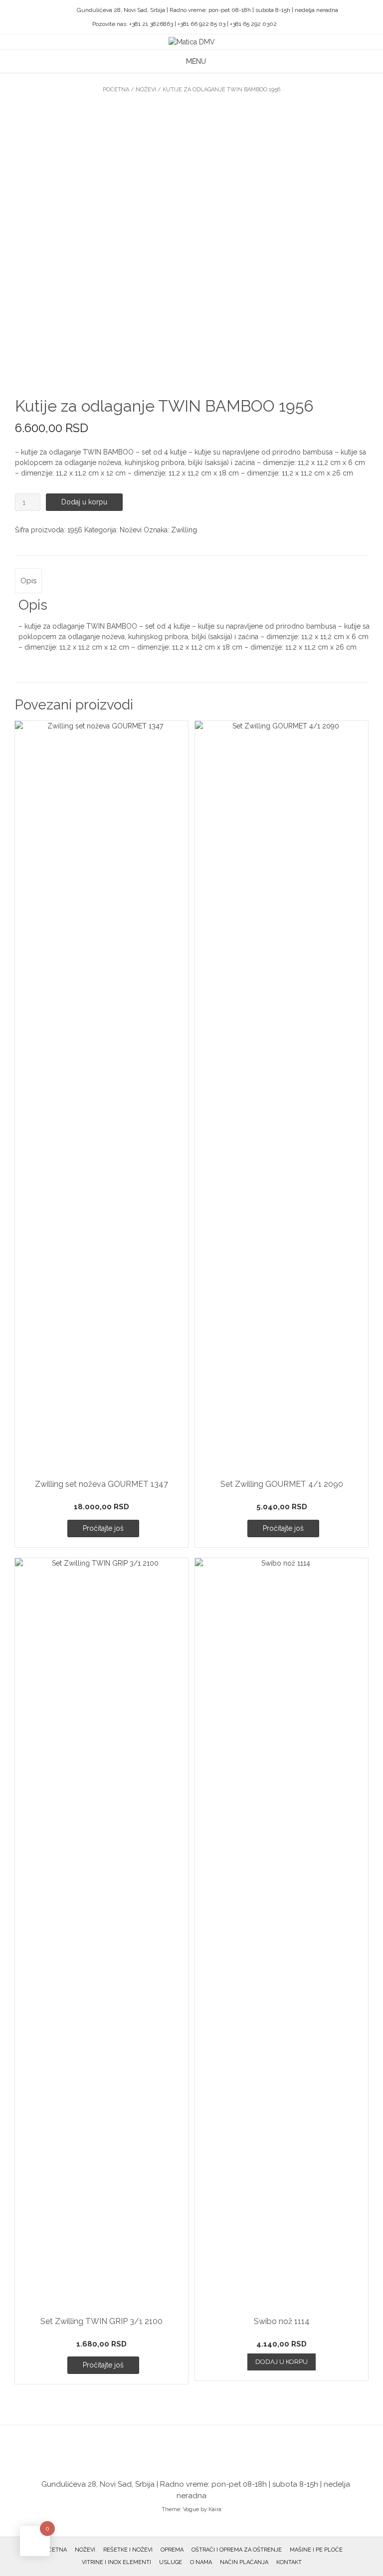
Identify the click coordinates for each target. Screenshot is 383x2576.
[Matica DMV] (192, 42)
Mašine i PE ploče (316, 2550)
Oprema (172, 2550)
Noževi (146, 90)
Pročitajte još (103, 1528)
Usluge (171, 2562)
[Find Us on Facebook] (60, 10)
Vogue (191, 2509)
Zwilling (184, 530)
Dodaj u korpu (84, 502)
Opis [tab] (28, 581)
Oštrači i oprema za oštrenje (237, 2550)
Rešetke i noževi (128, 2550)
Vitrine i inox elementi (116, 2562)
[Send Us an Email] (48, 10)
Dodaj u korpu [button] (282, 2362)
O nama (201, 2562)
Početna (116, 90)
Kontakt (289, 2562)
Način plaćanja (244, 2562)
